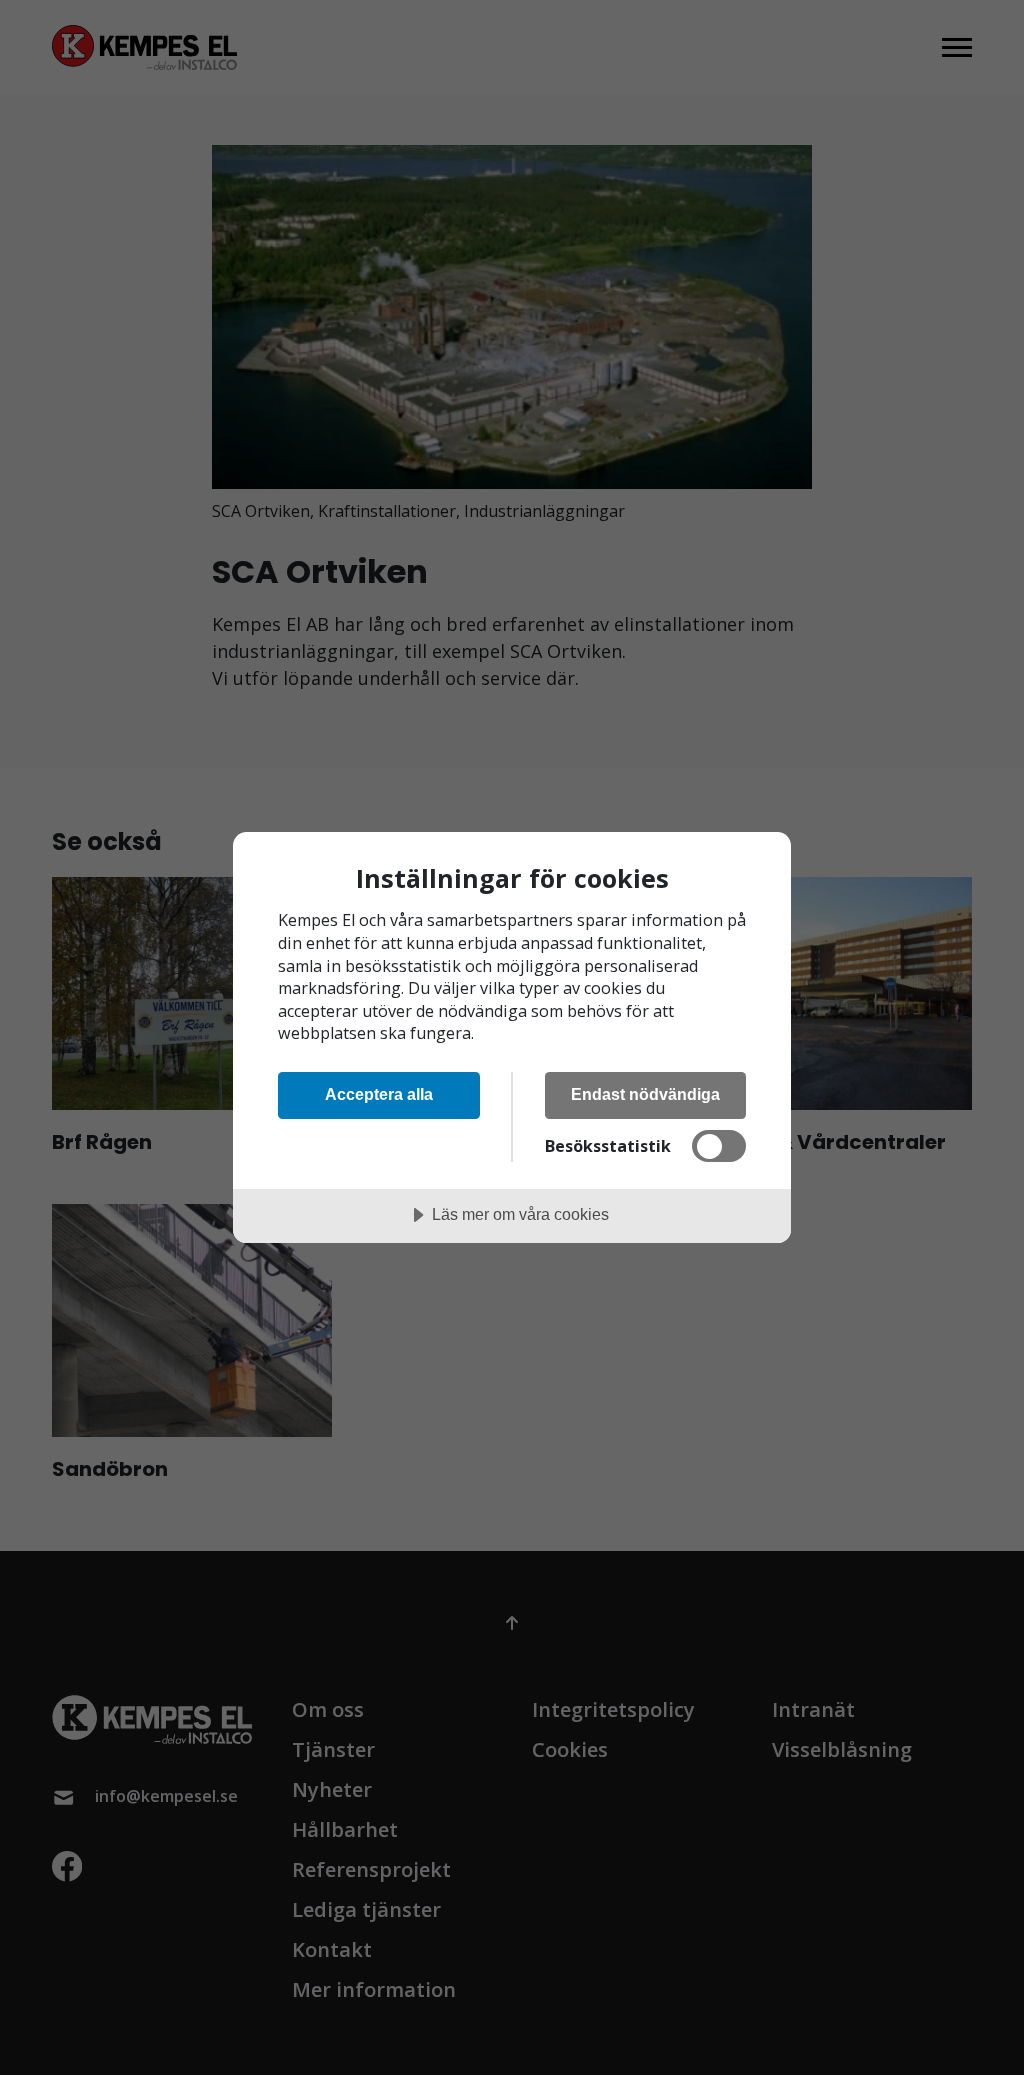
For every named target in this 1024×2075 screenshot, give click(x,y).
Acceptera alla (379, 1094)
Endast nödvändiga (645, 1094)
